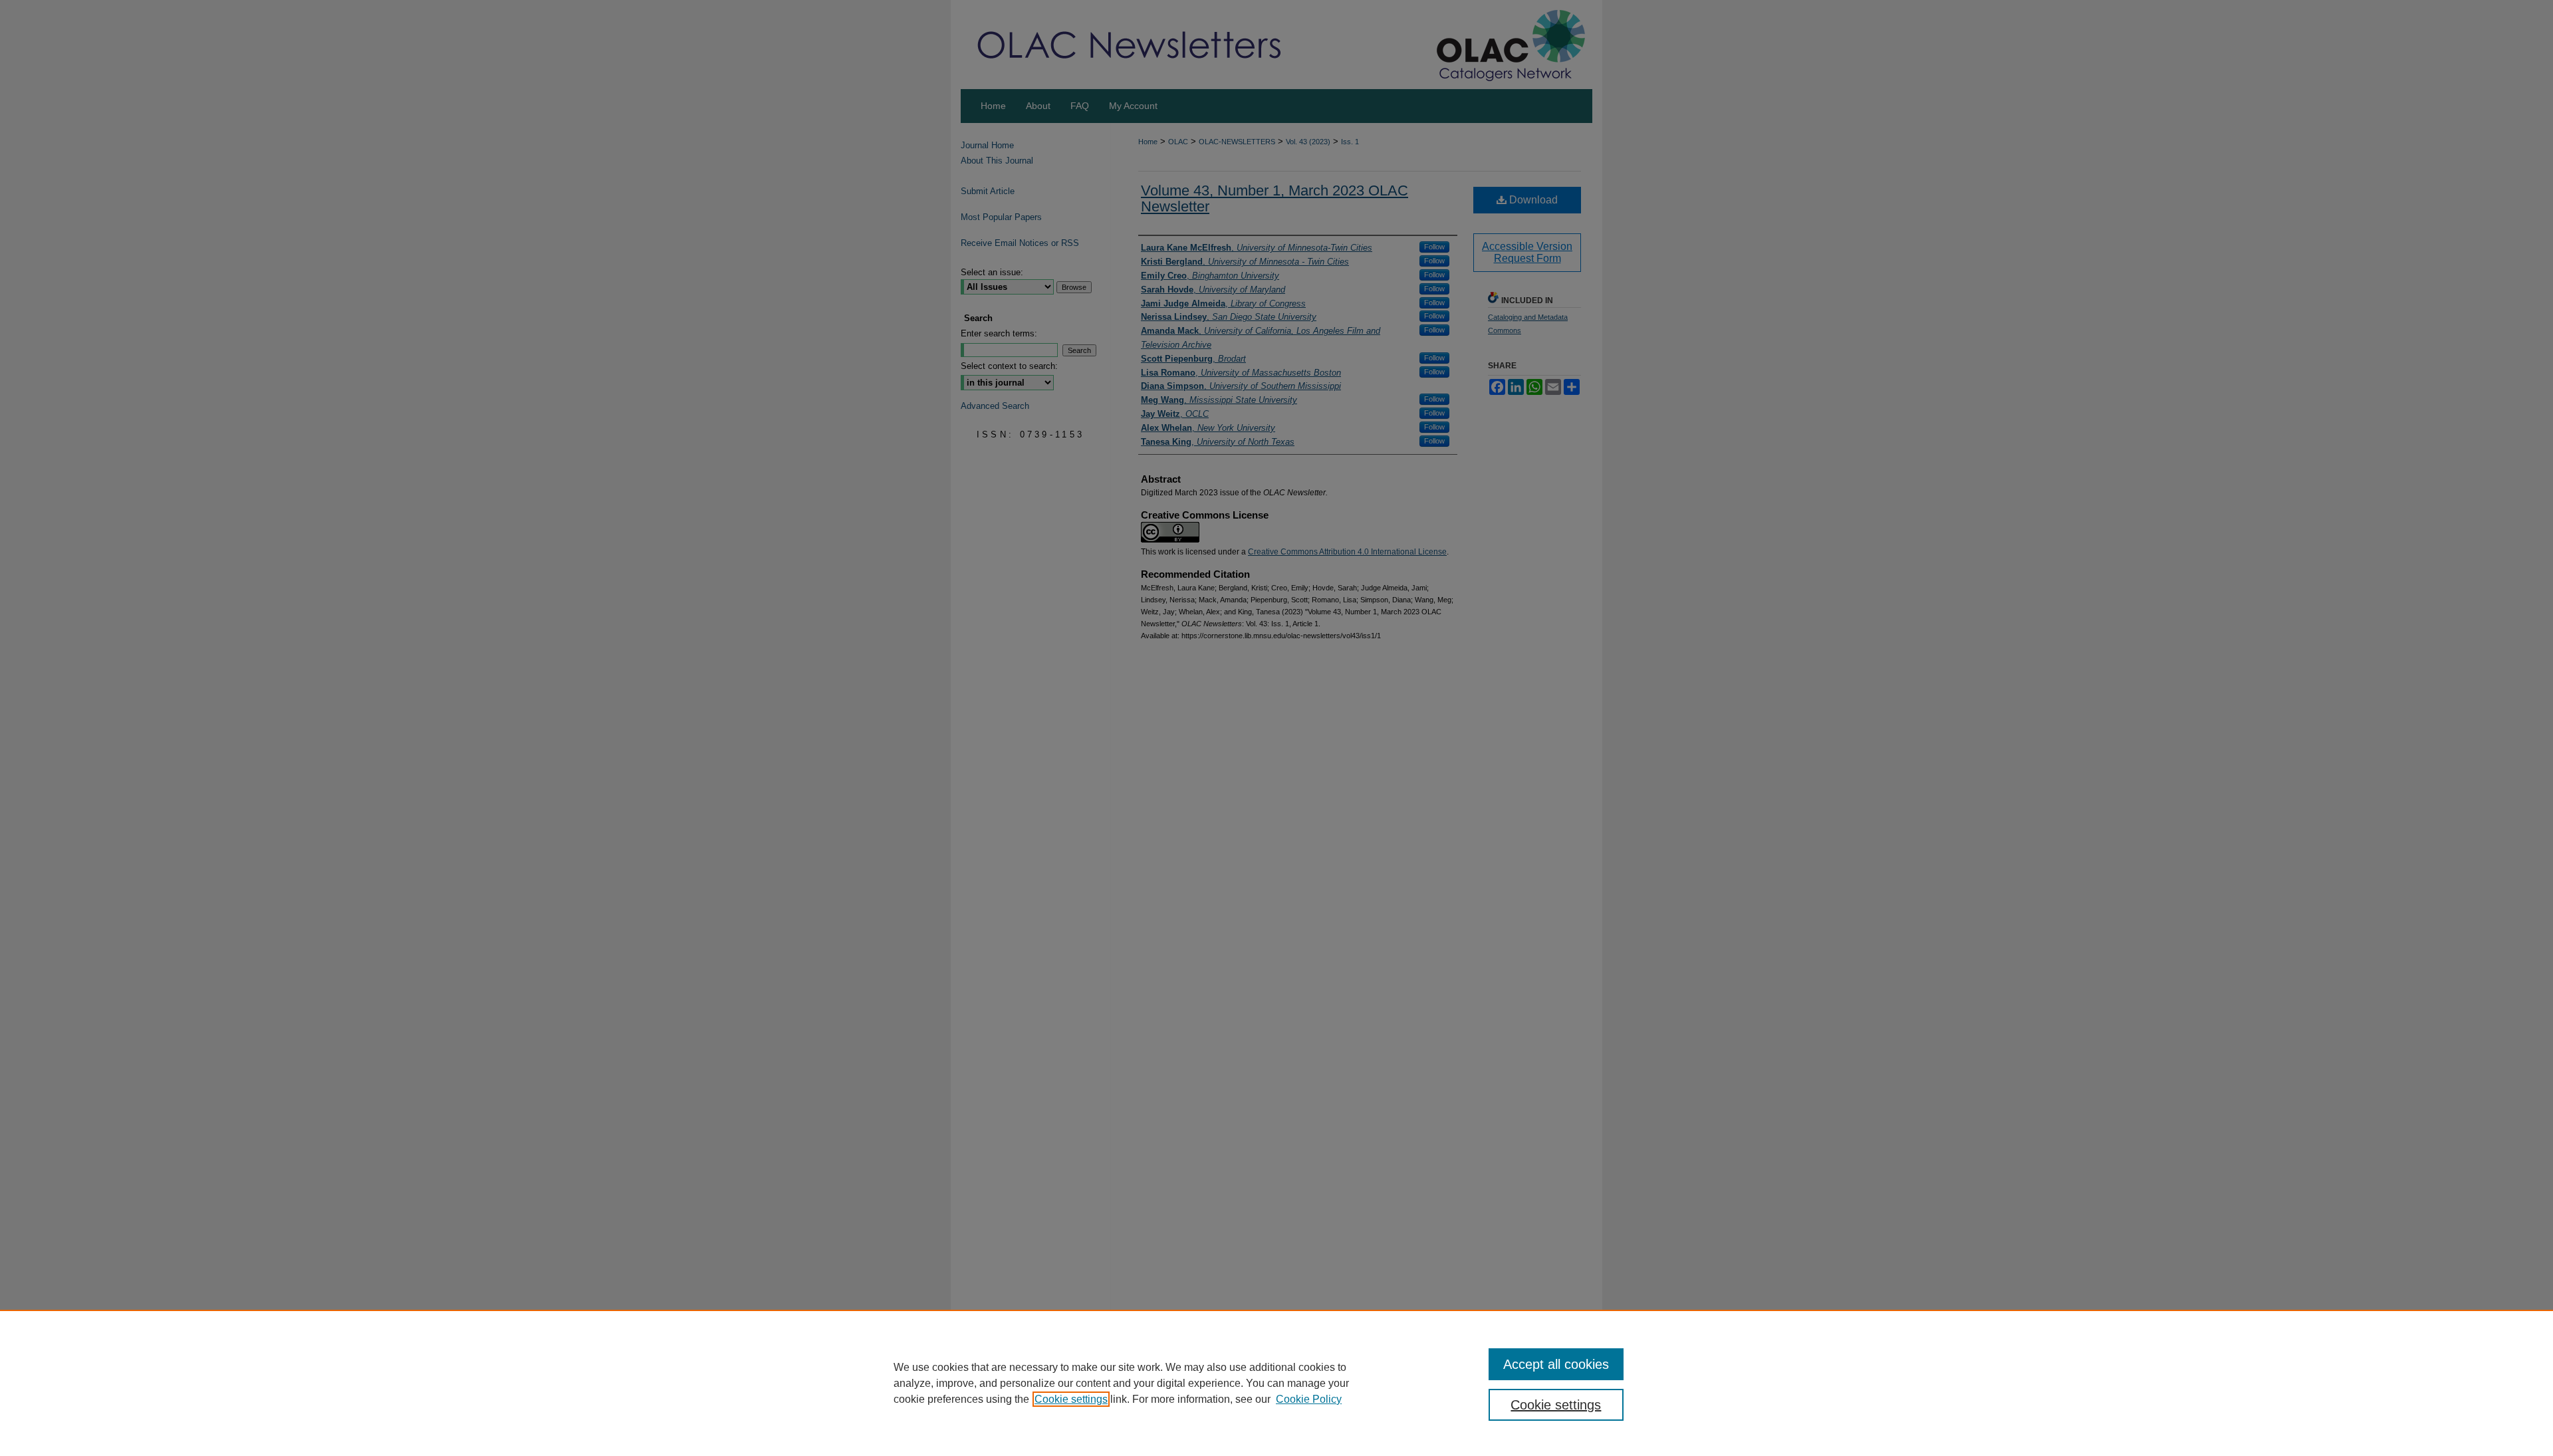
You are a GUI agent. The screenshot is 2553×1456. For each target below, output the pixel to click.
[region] (1276, 1383)
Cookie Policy (1309, 1399)
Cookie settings (1071, 1399)
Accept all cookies (1556, 1364)
